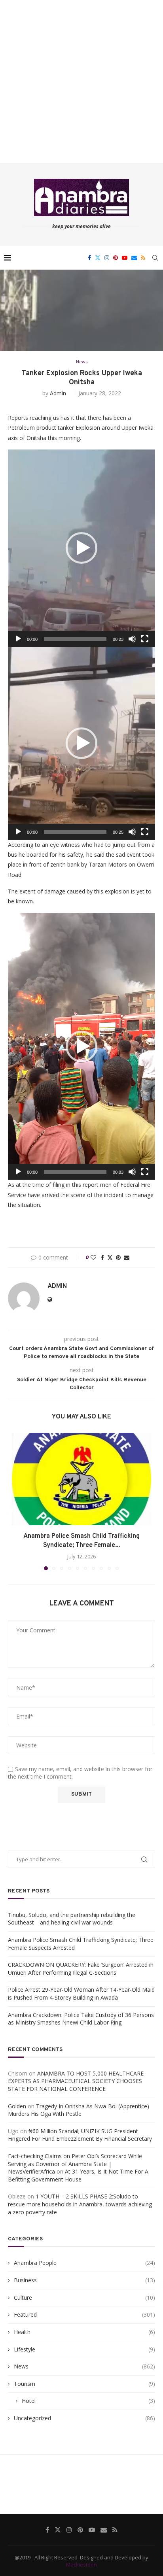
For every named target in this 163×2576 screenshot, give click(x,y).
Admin (58, 393)
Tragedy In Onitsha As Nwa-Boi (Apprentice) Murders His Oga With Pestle (79, 2110)
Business (84, 2280)
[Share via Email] (127, 1257)
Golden (17, 2106)
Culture (84, 2297)
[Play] (18, 639)
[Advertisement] (81, 81)
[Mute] (132, 639)
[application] (81, 548)
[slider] (75, 639)
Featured (84, 2314)
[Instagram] (107, 258)
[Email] (134, 258)
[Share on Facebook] (102, 1257)
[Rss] (143, 258)
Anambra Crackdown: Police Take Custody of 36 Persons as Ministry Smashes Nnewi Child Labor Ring (81, 2019)
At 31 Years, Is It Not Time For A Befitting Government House (78, 2175)
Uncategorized (84, 2418)
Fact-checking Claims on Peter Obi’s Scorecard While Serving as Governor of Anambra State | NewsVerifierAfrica (75, 2164)
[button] (81, 548)
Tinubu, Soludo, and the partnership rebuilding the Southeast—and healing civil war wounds (72, 1919)
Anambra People (84, 2263)
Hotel (88, 2401)
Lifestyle (84, 2349)
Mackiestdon (81, 2565)
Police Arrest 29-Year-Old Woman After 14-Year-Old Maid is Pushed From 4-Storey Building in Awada (81, 1993)
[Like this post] (93, 1257)
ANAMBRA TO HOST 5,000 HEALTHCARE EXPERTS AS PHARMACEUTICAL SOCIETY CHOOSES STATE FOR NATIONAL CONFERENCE (76, 2081)
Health (84, 2332)
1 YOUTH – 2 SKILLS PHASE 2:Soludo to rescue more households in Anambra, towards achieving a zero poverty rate (80, 2204)
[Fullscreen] (145, 639)
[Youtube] (125, 258)
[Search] (155, 258)
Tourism (84, 2384)
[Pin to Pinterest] (118, 1257)
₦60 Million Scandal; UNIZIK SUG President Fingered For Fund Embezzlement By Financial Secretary (80, 2135)
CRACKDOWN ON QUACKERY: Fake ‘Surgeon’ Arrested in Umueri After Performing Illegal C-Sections (81, 1969)
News (84, 2366)
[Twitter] (98, 258)
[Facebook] (89, 258)
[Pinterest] (116, 258)
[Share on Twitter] (110, 1257)
